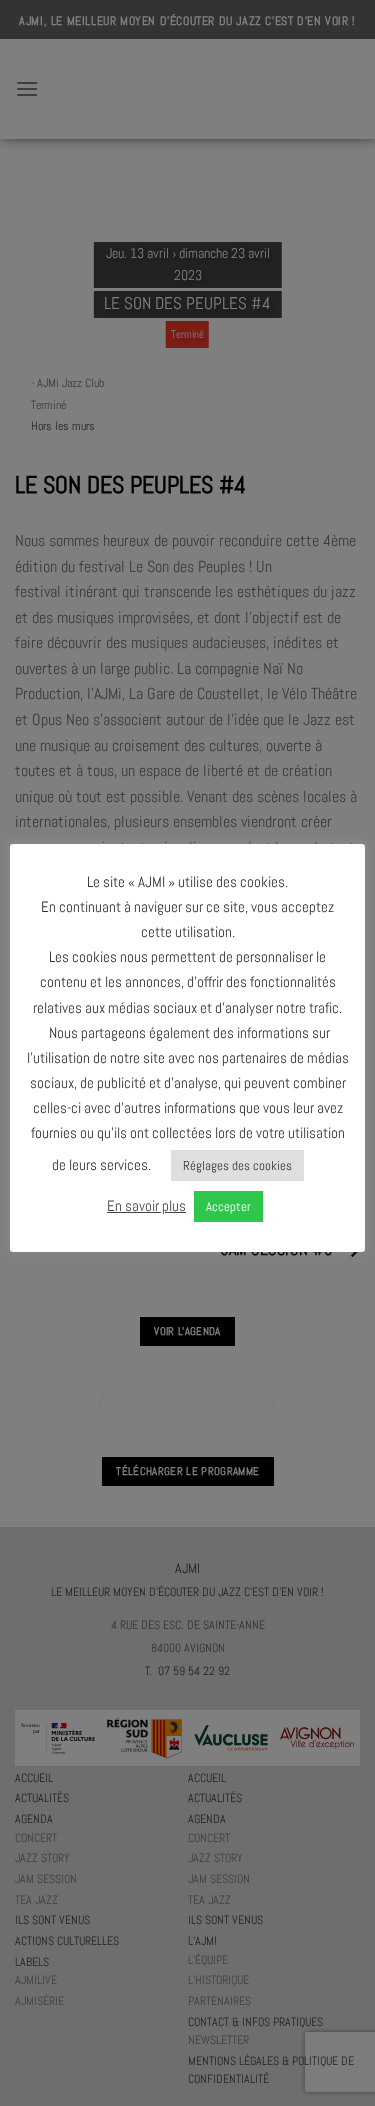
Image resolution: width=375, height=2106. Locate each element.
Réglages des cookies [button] (237, 1165)
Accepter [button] (228, 1206)
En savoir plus (146, 1205)
